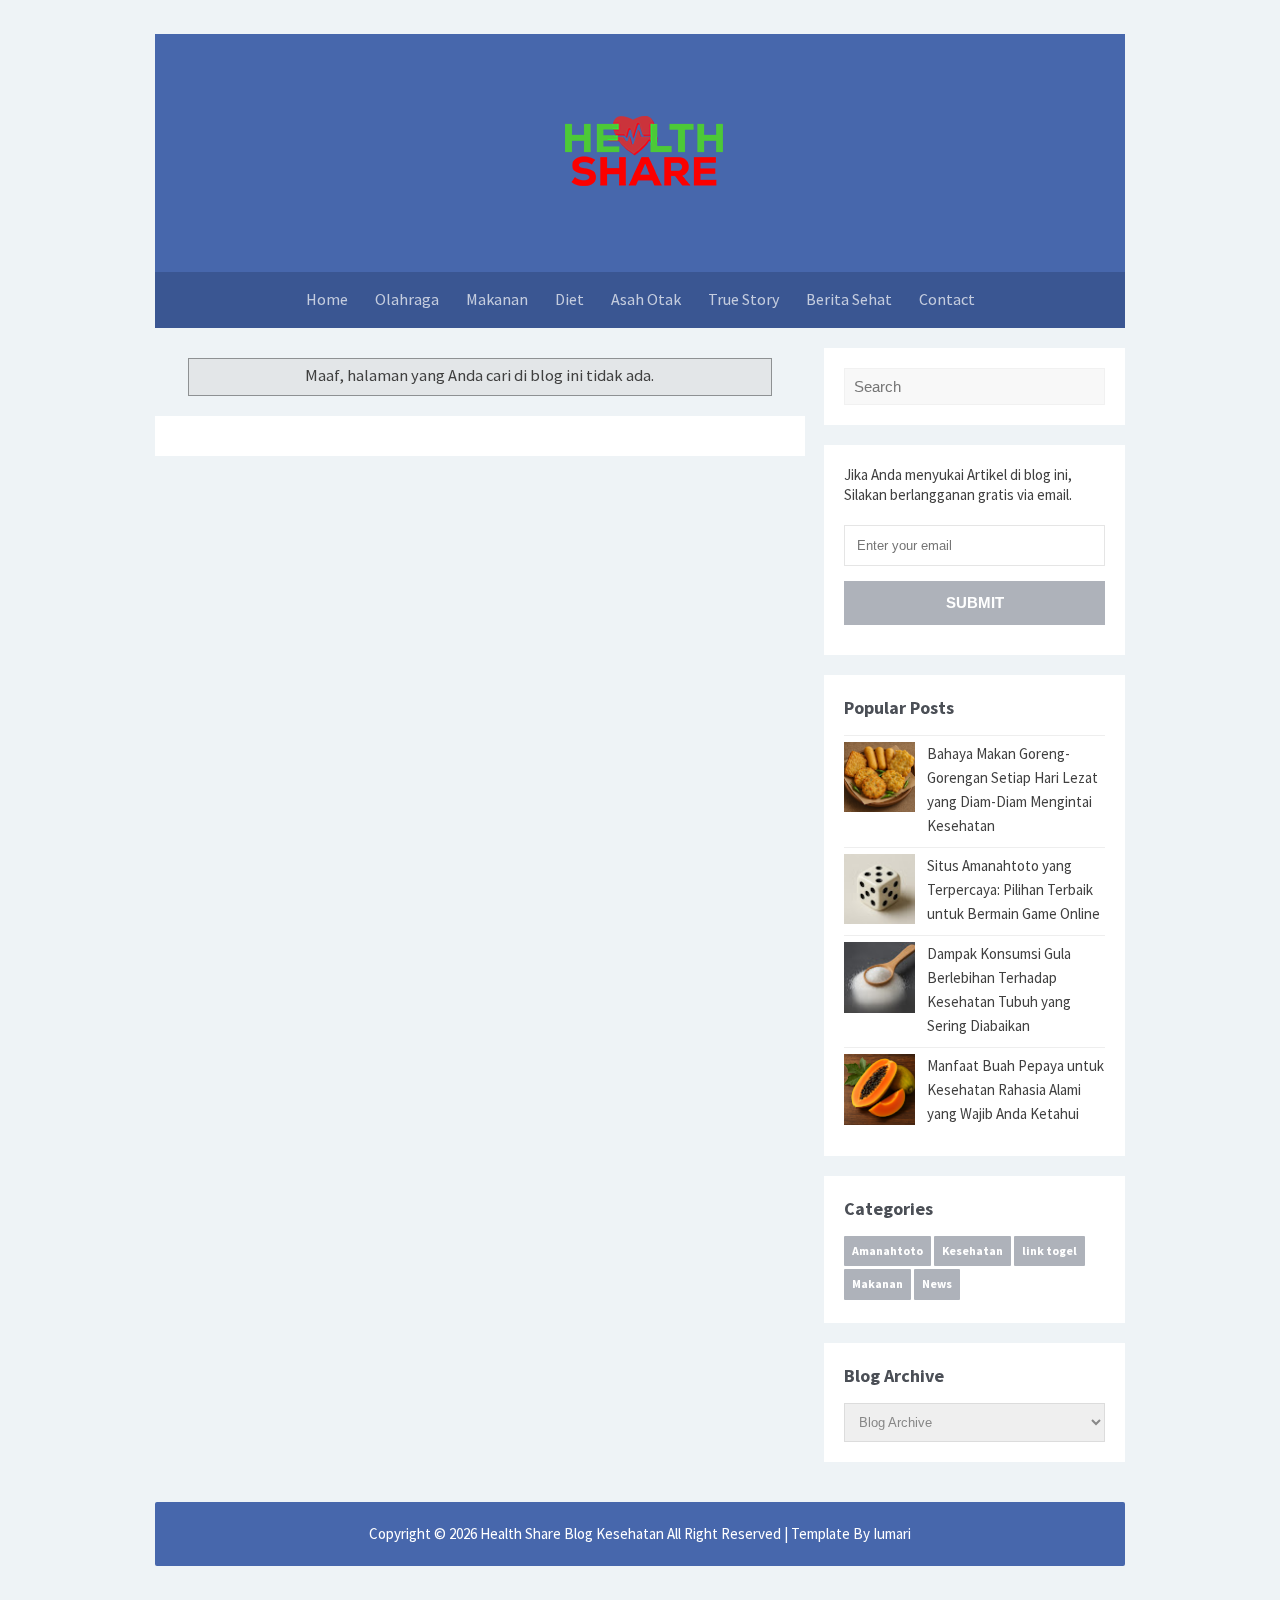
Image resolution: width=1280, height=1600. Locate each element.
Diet (569, 299)
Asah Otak (646, 299)
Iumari (892, 1533)
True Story (743, 299)
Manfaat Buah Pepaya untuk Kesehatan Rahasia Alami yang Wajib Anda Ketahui (1015, 1089)
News (937, 1283)
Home (327, 299)
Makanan (497, 299)
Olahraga (407, 299)
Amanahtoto (887, 1250)
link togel (1049, 1250)
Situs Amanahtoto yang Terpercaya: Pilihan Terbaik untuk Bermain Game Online (1013, 889)
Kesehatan (972, 1250)
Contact (947, 299)
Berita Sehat (849, 299)
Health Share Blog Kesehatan (573, 1533)
